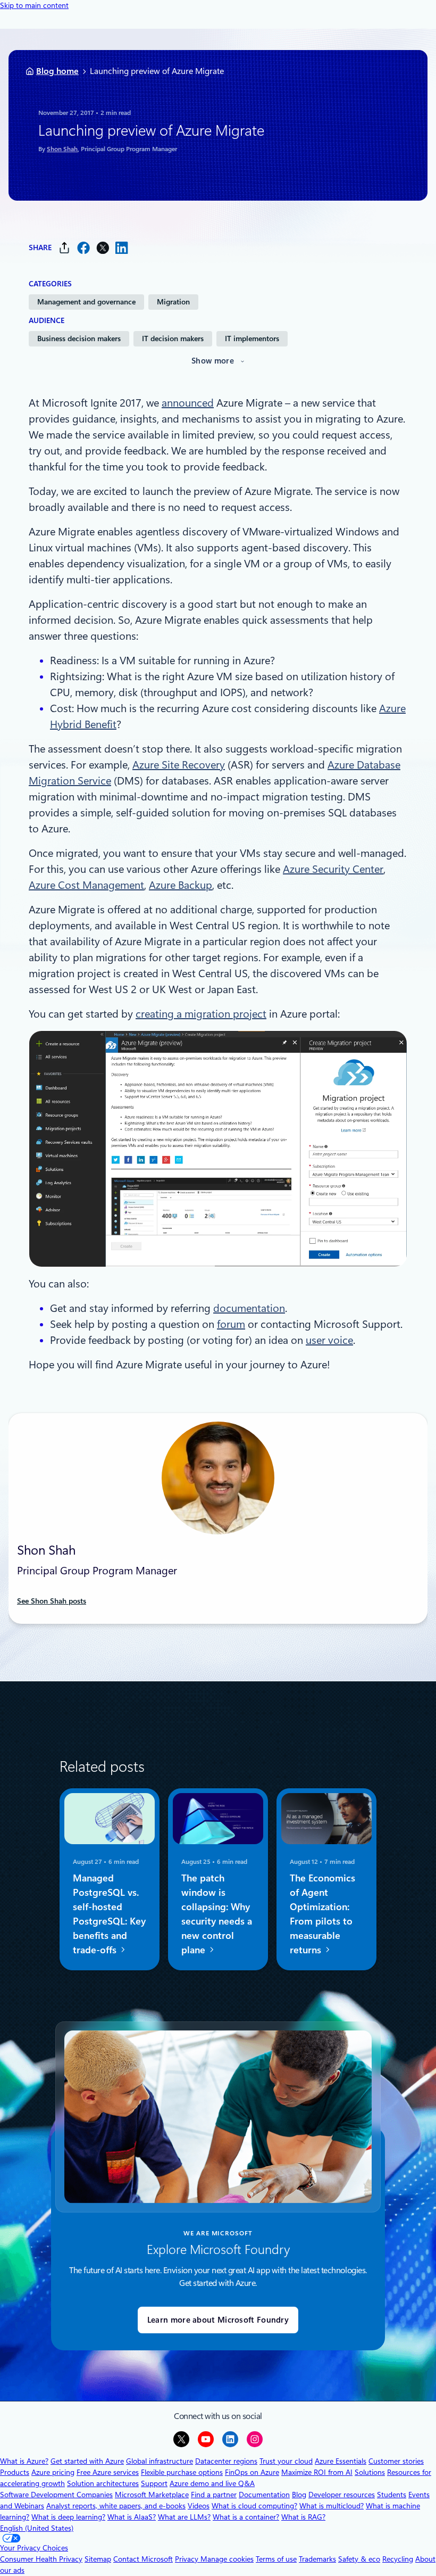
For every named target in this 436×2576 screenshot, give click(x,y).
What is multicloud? (332, 2506)
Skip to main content (34, 5)
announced (188, 403)
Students (392, 2495)
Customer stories (396, 2461)
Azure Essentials (341, 2461)
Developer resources (342, 2495)
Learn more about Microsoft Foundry (218, 2320)
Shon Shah (62, 149)
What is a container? (246, 2517)
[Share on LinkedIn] (122, 248)
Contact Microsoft (143, 2559)
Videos (199, 2506)
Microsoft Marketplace (152, 2495)
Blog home (57, 71)
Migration (173, 302)
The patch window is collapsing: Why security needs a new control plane (217, 1914)
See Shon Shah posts (52, 1601)
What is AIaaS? (132, 2517)
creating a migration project (201, 1014)
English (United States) (37, 2528)
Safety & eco (359, 2559)
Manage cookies (227, 2559)
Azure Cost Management (86, 885)
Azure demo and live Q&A (212, 2483)
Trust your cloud (286, 2461)
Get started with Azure (87, 2461)
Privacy (188, 2559)
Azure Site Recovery (179, 765)
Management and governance (86, 302)
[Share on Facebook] (83, 248)
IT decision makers (173, 338)
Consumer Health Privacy (41, 2559)
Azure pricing (53, 2472)
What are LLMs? (184, 2517)
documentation (249, 1308)
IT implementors (252, 338)
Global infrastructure (160, 2461)
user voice (329, 1340)
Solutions (370, 2472)
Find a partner (214, 2495)
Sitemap (98, 2559)
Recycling (398, 2559)
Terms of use (276, 2559)
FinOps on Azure (252, 2472)
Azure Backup (181, 885)
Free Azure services (108, 2472)
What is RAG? (303, 2517)
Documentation (264, 2495)
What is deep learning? (68, 2517)
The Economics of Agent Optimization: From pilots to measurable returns (322, 1914)
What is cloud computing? (254, 2506)
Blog (299, 2495)
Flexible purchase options (182, 2472)
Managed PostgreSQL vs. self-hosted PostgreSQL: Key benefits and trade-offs (109, 1914)
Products (15, 2472)
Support (154, 2483)
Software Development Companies (56, 2495)
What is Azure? (24, 2461)
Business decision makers (79, 338)
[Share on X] (103, 248)
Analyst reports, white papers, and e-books (116, 2506)
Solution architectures (103, 2483)
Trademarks (317, 2559)
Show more (213, 361)
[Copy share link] (64, 248)
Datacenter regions (226, 2461)
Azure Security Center (333, 869)
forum (231, 1324)
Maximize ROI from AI (317, 2472)
